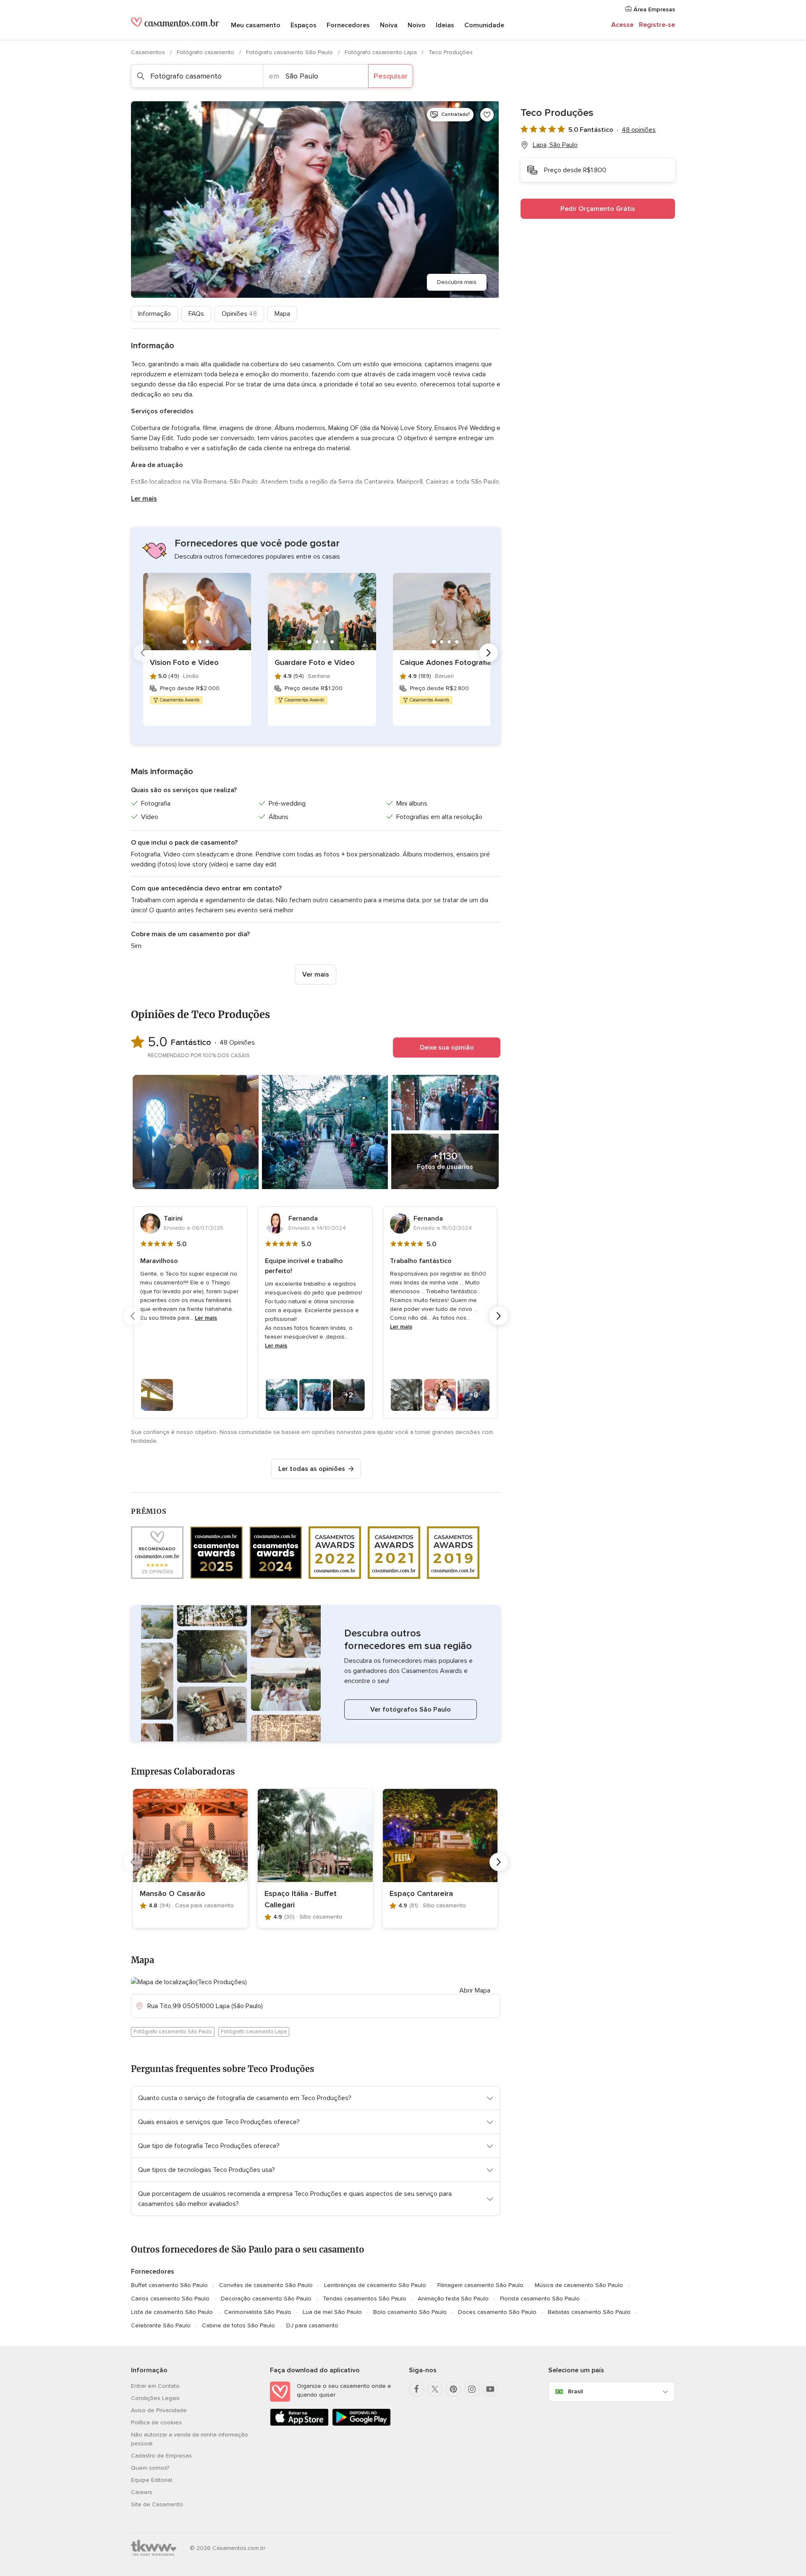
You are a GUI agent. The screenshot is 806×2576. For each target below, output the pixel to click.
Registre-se (657, 25)
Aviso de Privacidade (159, 2410)
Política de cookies (156, 2422)
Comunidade (484, 25)
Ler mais (144, 499)
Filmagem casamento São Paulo (480, 2285)
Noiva (389, 25)
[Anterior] (143, 653)
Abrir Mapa (475, 1990)
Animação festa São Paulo (453, 2299)
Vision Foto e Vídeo (184, 662)
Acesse (622, 25)
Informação (154, 314)
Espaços (304, 25)
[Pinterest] (453, 2389)
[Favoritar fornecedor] (487, 115)
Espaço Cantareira (421, 1893)
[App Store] (299, 2424)
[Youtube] (490, 2389)
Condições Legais (155, 2398)
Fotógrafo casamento (206, 52)
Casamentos (149, 52)
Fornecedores (348, 25)
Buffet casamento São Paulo (169, 2285)
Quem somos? (150, 2468)
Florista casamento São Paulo (540, 2299)
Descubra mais (457, 282)
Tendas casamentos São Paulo (365, 2299)
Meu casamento (256, 25)
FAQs (196, 314)
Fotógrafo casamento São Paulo (290, 52)
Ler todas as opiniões (312, 1469)
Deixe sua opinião (447, 1048)
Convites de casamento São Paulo (266, 2285)
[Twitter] (435, 2389)
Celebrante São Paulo (161, 2325)
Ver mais (316, 974)
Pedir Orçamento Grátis (598, 209)
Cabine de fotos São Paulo (238, 2325)
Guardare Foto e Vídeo (315, 662)
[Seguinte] (489, 653)
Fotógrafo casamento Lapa (382, 52)
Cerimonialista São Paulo (258, 2312)
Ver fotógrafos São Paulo (411, 1709)
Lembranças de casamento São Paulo (375, 2285)
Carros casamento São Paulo (170, 2299)
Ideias (445, 25)
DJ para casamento (312, 2325)
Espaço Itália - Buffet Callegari (301, 1899)
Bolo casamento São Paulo (410, 2312)
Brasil (575, 2391)
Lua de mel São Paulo (332, 2312)
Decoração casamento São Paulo (266, 2299)
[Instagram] (472, 2389)
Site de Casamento (157, 2504)
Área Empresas (653, 9)
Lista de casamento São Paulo (172, 2312)
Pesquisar (391, 76)
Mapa (282, 314)
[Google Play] (361, 2424)
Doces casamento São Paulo (497, 2312)
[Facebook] (416, 2389)
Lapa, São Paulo (555, 145)
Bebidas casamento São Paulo (589, 2312)
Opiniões (239, 314)
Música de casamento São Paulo (579, 2285)
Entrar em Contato (155, 2386)
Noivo (417, 25)
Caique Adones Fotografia (445, 662)
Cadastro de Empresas (161, 2456)
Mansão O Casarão (173, 1893)
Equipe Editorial (152, 2480)
